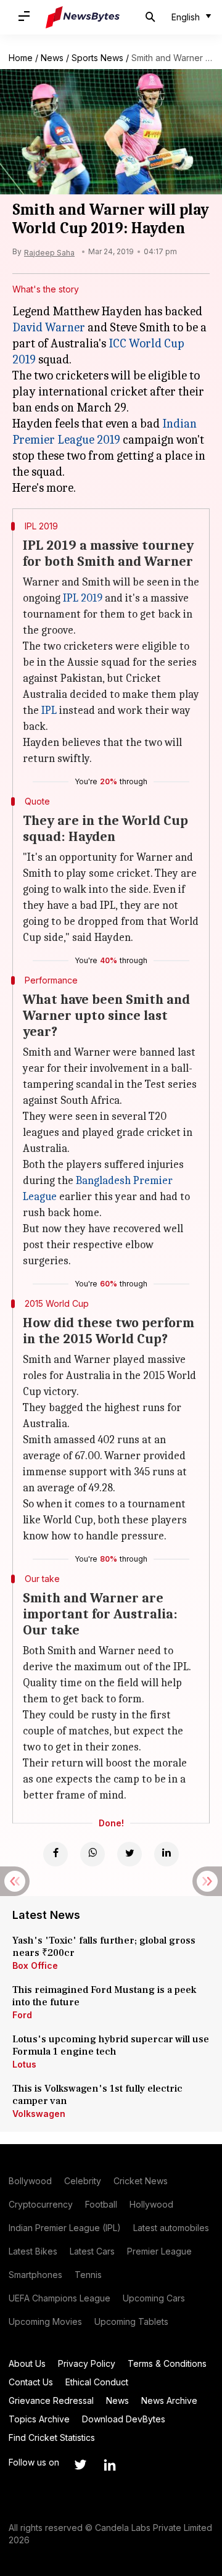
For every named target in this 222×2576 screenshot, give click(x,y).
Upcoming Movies (45, 2321)
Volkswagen (39, 2114)
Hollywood (151, 2204)
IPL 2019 (83, 598)
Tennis (88, 2275)
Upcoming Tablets (131, 2321)
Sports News (97, 58)
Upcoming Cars (154, 2298)
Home (21, 58)
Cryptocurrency (41, 2204)
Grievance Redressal (51, 2400)
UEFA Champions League (60, 2298)
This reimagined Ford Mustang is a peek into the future (104, 1996)
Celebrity (83, 2181)
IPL (49, 710)
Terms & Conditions (167, 2363)
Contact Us (31, 2382)
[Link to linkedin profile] (110, 2465)
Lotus (24, 2064)
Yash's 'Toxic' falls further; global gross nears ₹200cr (104, 1947)
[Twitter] (129, 1854)
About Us (27, 2363)
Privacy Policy (87, 2363)
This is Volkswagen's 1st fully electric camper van (97, 2095)
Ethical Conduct (97, 2382)
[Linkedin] (166, 1854)
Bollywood (30, 2181)
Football (101, 2204)
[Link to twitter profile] (80, 2465)
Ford (22, 2015)
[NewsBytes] (83, 17)
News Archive (169, 2400)
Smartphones (35, 2275)
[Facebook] (55, 1854)
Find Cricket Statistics (52, 2437)
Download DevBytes (124, 2419)
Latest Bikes (33, 2251)
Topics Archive (39, 2419)
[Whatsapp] (92, 1854)
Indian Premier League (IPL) (65, 2228)
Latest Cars (92, 2251)
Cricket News (141, 2181)
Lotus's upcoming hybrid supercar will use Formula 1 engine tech (111, 2045)
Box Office (35, 1965)
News (52, 58)
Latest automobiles (171, 2228)
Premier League (159, 2251)
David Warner (49, 327)
